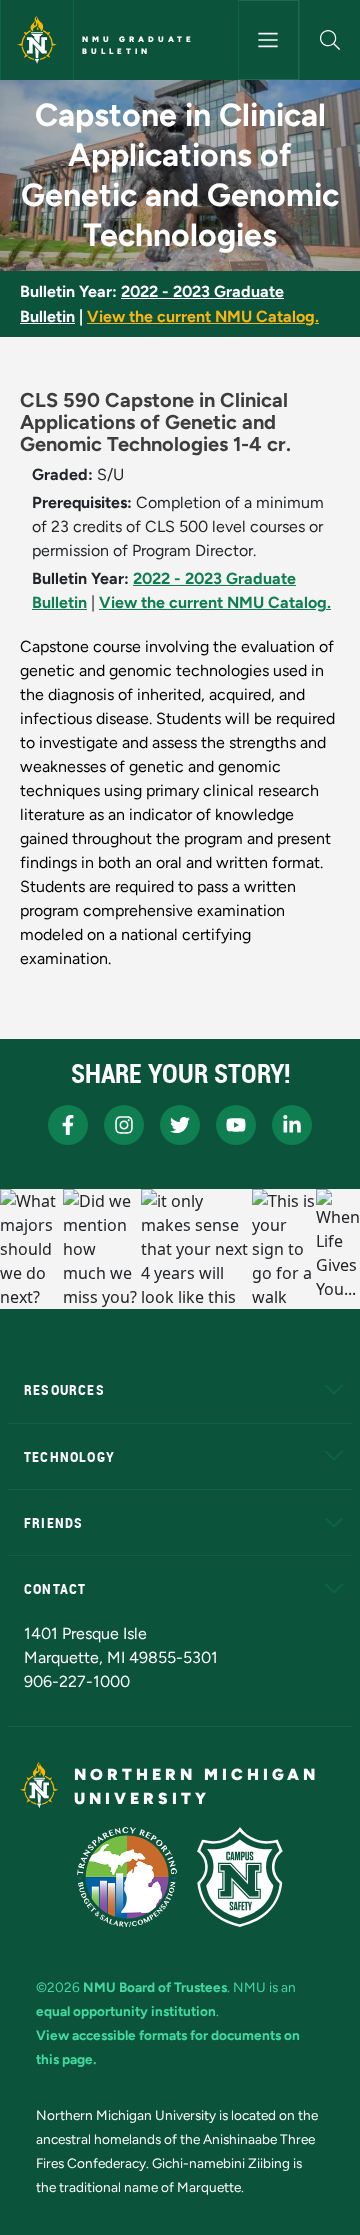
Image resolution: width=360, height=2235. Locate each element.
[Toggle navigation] (268, 40)
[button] (330, 40)
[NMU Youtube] (236, 1125)
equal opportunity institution (126, 2011)
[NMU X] (180, 1125)
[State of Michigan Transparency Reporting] (127, 1877)
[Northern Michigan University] (37, 40)
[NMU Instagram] (124, 1125)
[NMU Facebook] (68, 1125)
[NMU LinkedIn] (292, 1125)
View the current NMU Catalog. (203, 316)
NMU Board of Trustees (155, 1987)
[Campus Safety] (240, 1877)
